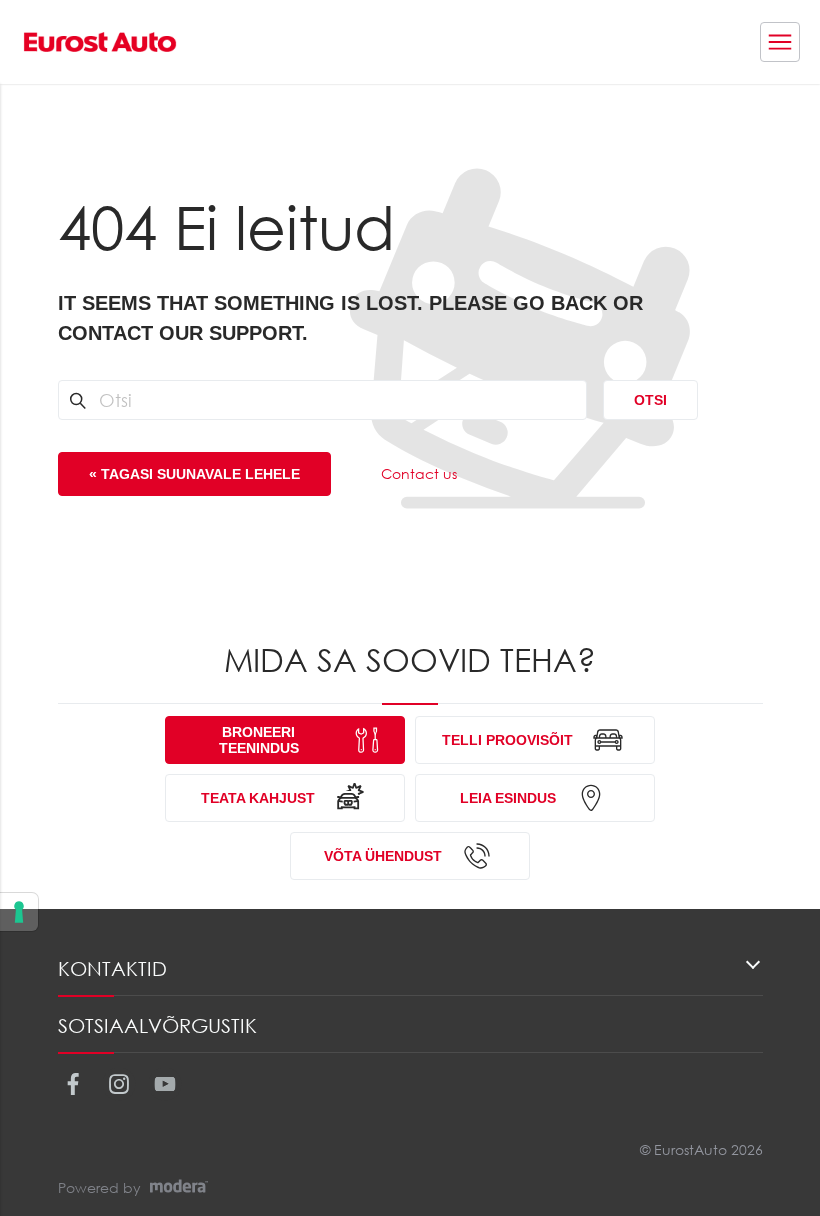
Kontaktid (112, 968)
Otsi (650, 400)
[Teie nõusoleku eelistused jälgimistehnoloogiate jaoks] (19, 912)
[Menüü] (780, 42)
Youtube (164, 1084)
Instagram (118, 1084)
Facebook (72, 1084)
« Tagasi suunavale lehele (194, 474)
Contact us (419, 473)
